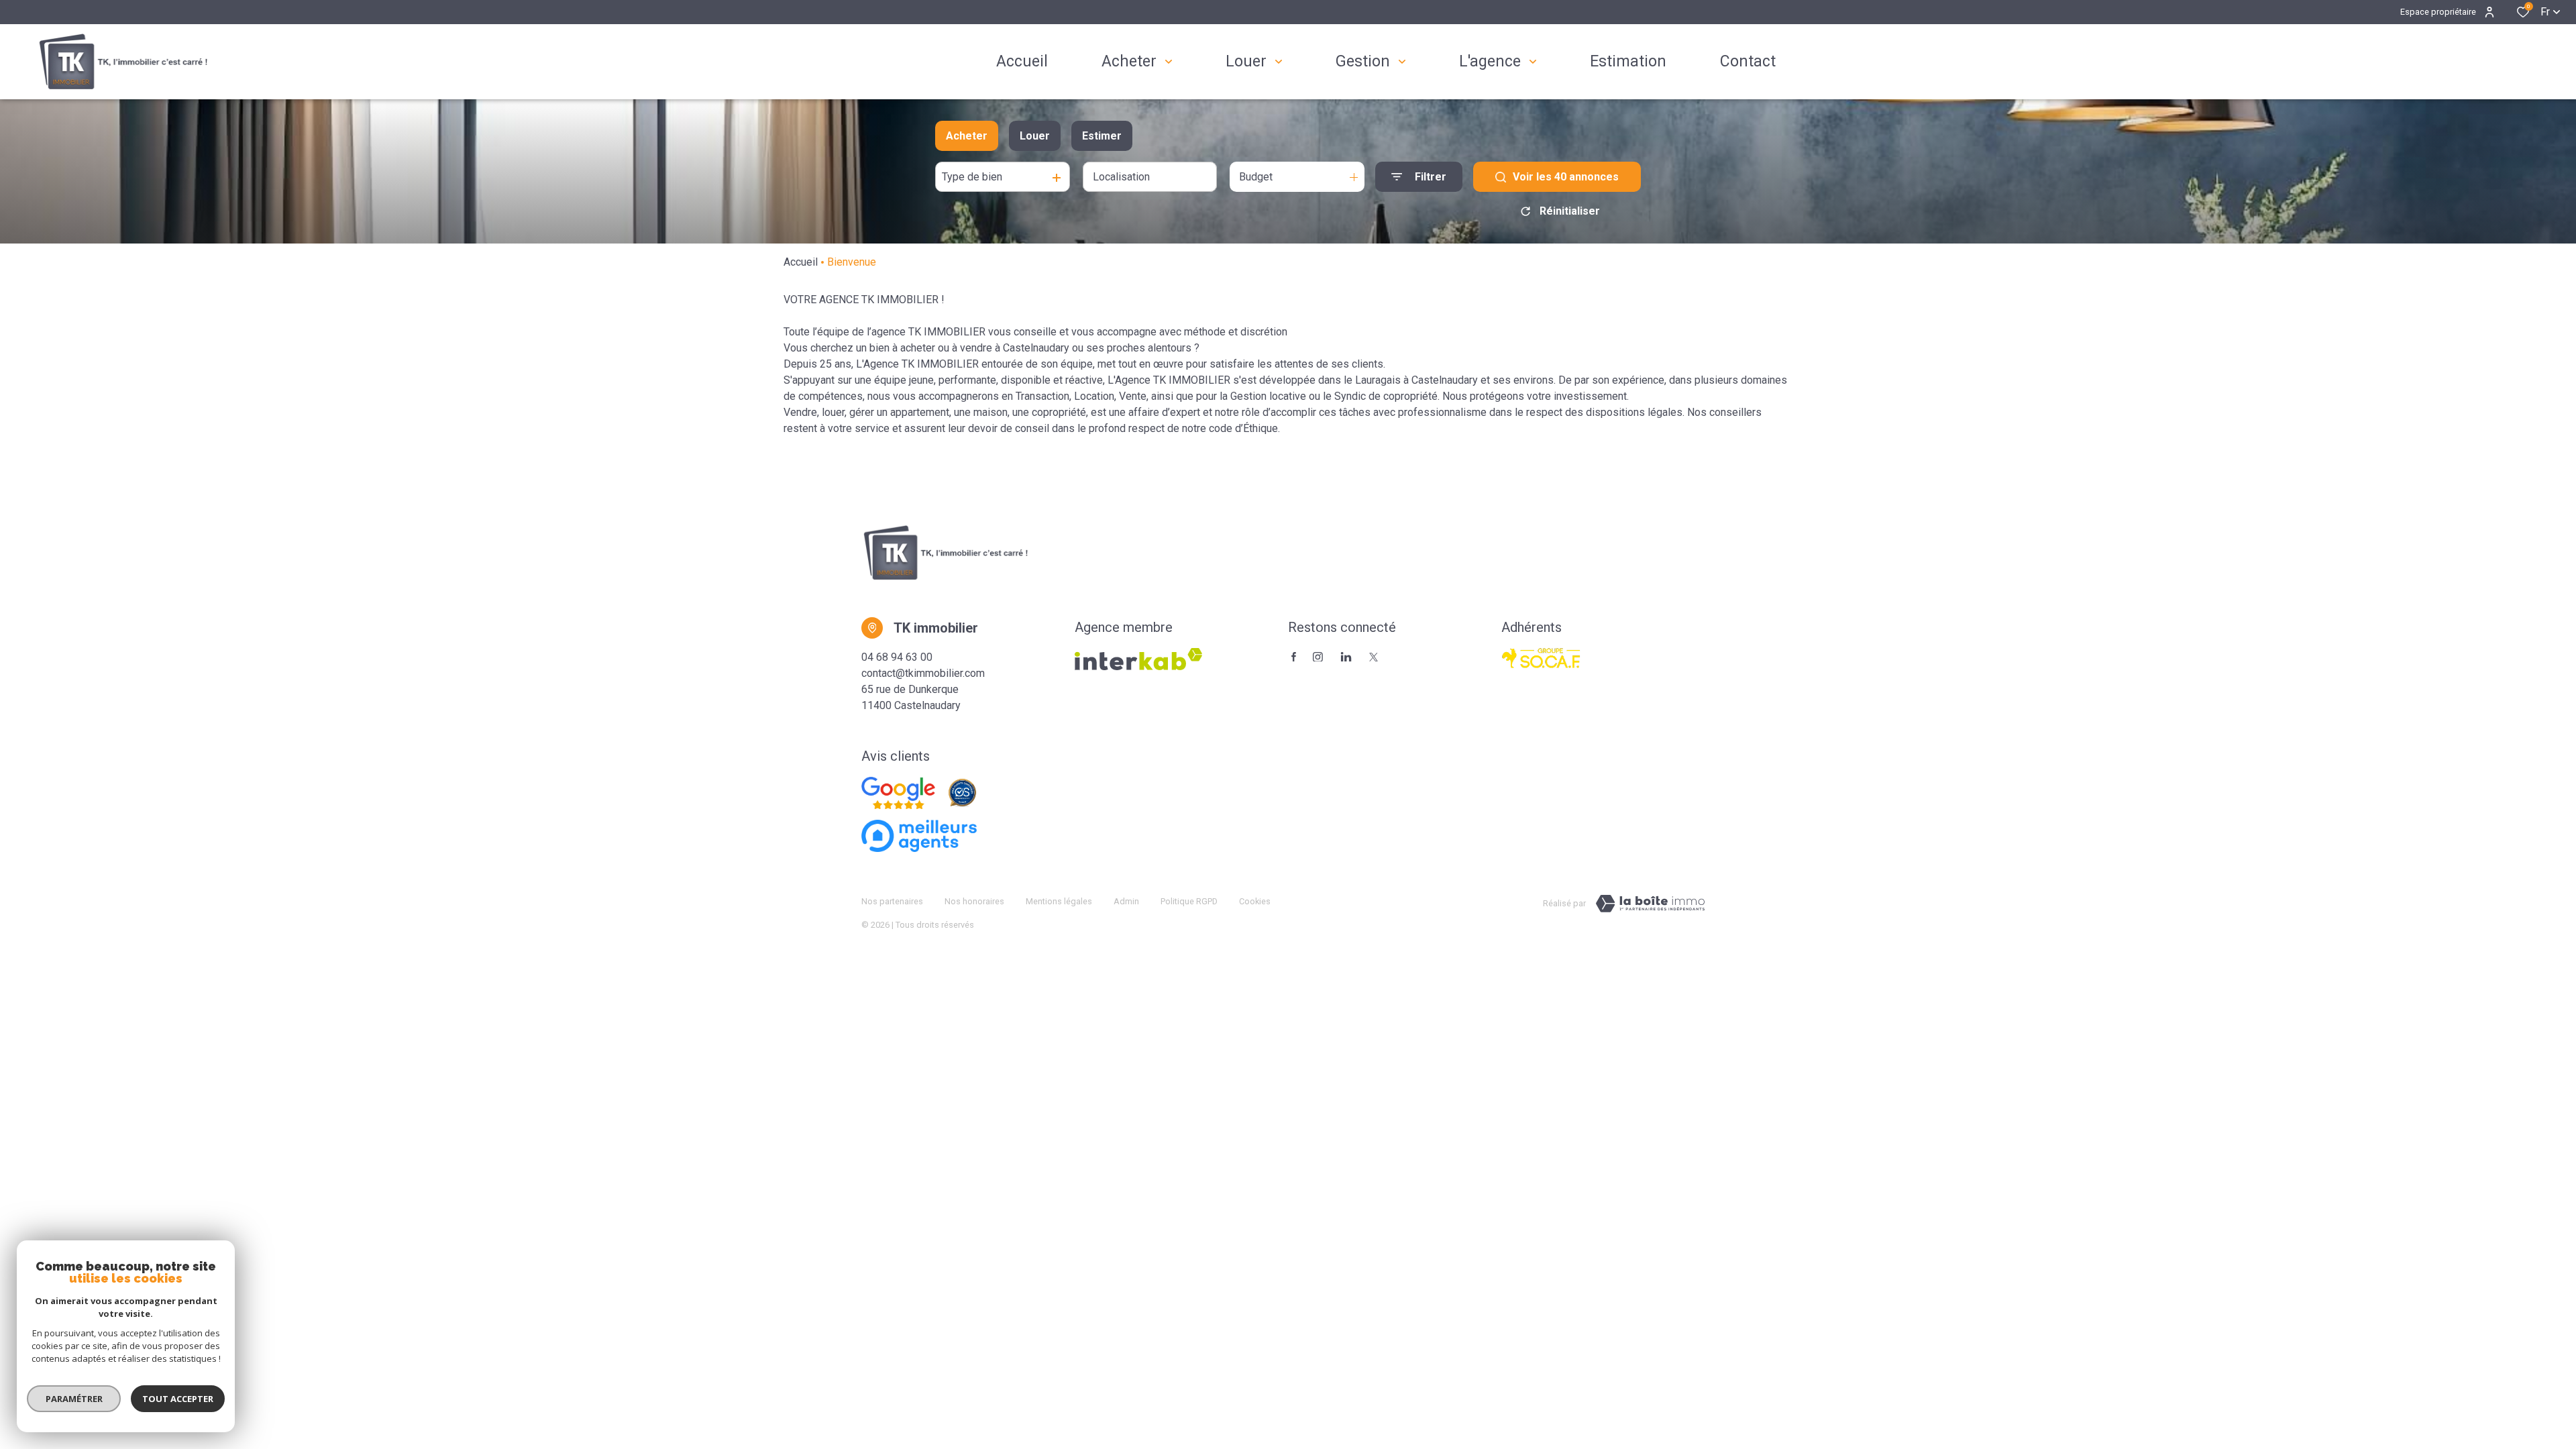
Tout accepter (178, 1399)
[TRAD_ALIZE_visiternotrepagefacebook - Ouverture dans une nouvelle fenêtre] (1294, 657)
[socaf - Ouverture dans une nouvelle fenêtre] (1542, 658)
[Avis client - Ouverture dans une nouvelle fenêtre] (898, 793)
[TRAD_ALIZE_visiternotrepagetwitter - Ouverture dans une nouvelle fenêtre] (1374, 657)
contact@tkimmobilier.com (923, 673)
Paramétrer (74, 1399)
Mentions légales (1059, 901)
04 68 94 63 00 (897, 657)
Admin (1126, 901)
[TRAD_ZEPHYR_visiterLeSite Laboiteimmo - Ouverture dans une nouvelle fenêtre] (1650, 904)
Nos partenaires (892, 901)
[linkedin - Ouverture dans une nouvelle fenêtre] (1346, 657)
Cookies (1255, 901)
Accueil (801, 262)
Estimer (1102, 136)
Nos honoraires (974, 901)
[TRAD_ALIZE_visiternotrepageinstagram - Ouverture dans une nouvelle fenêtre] (1318, 657)
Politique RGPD (1189, 901)
